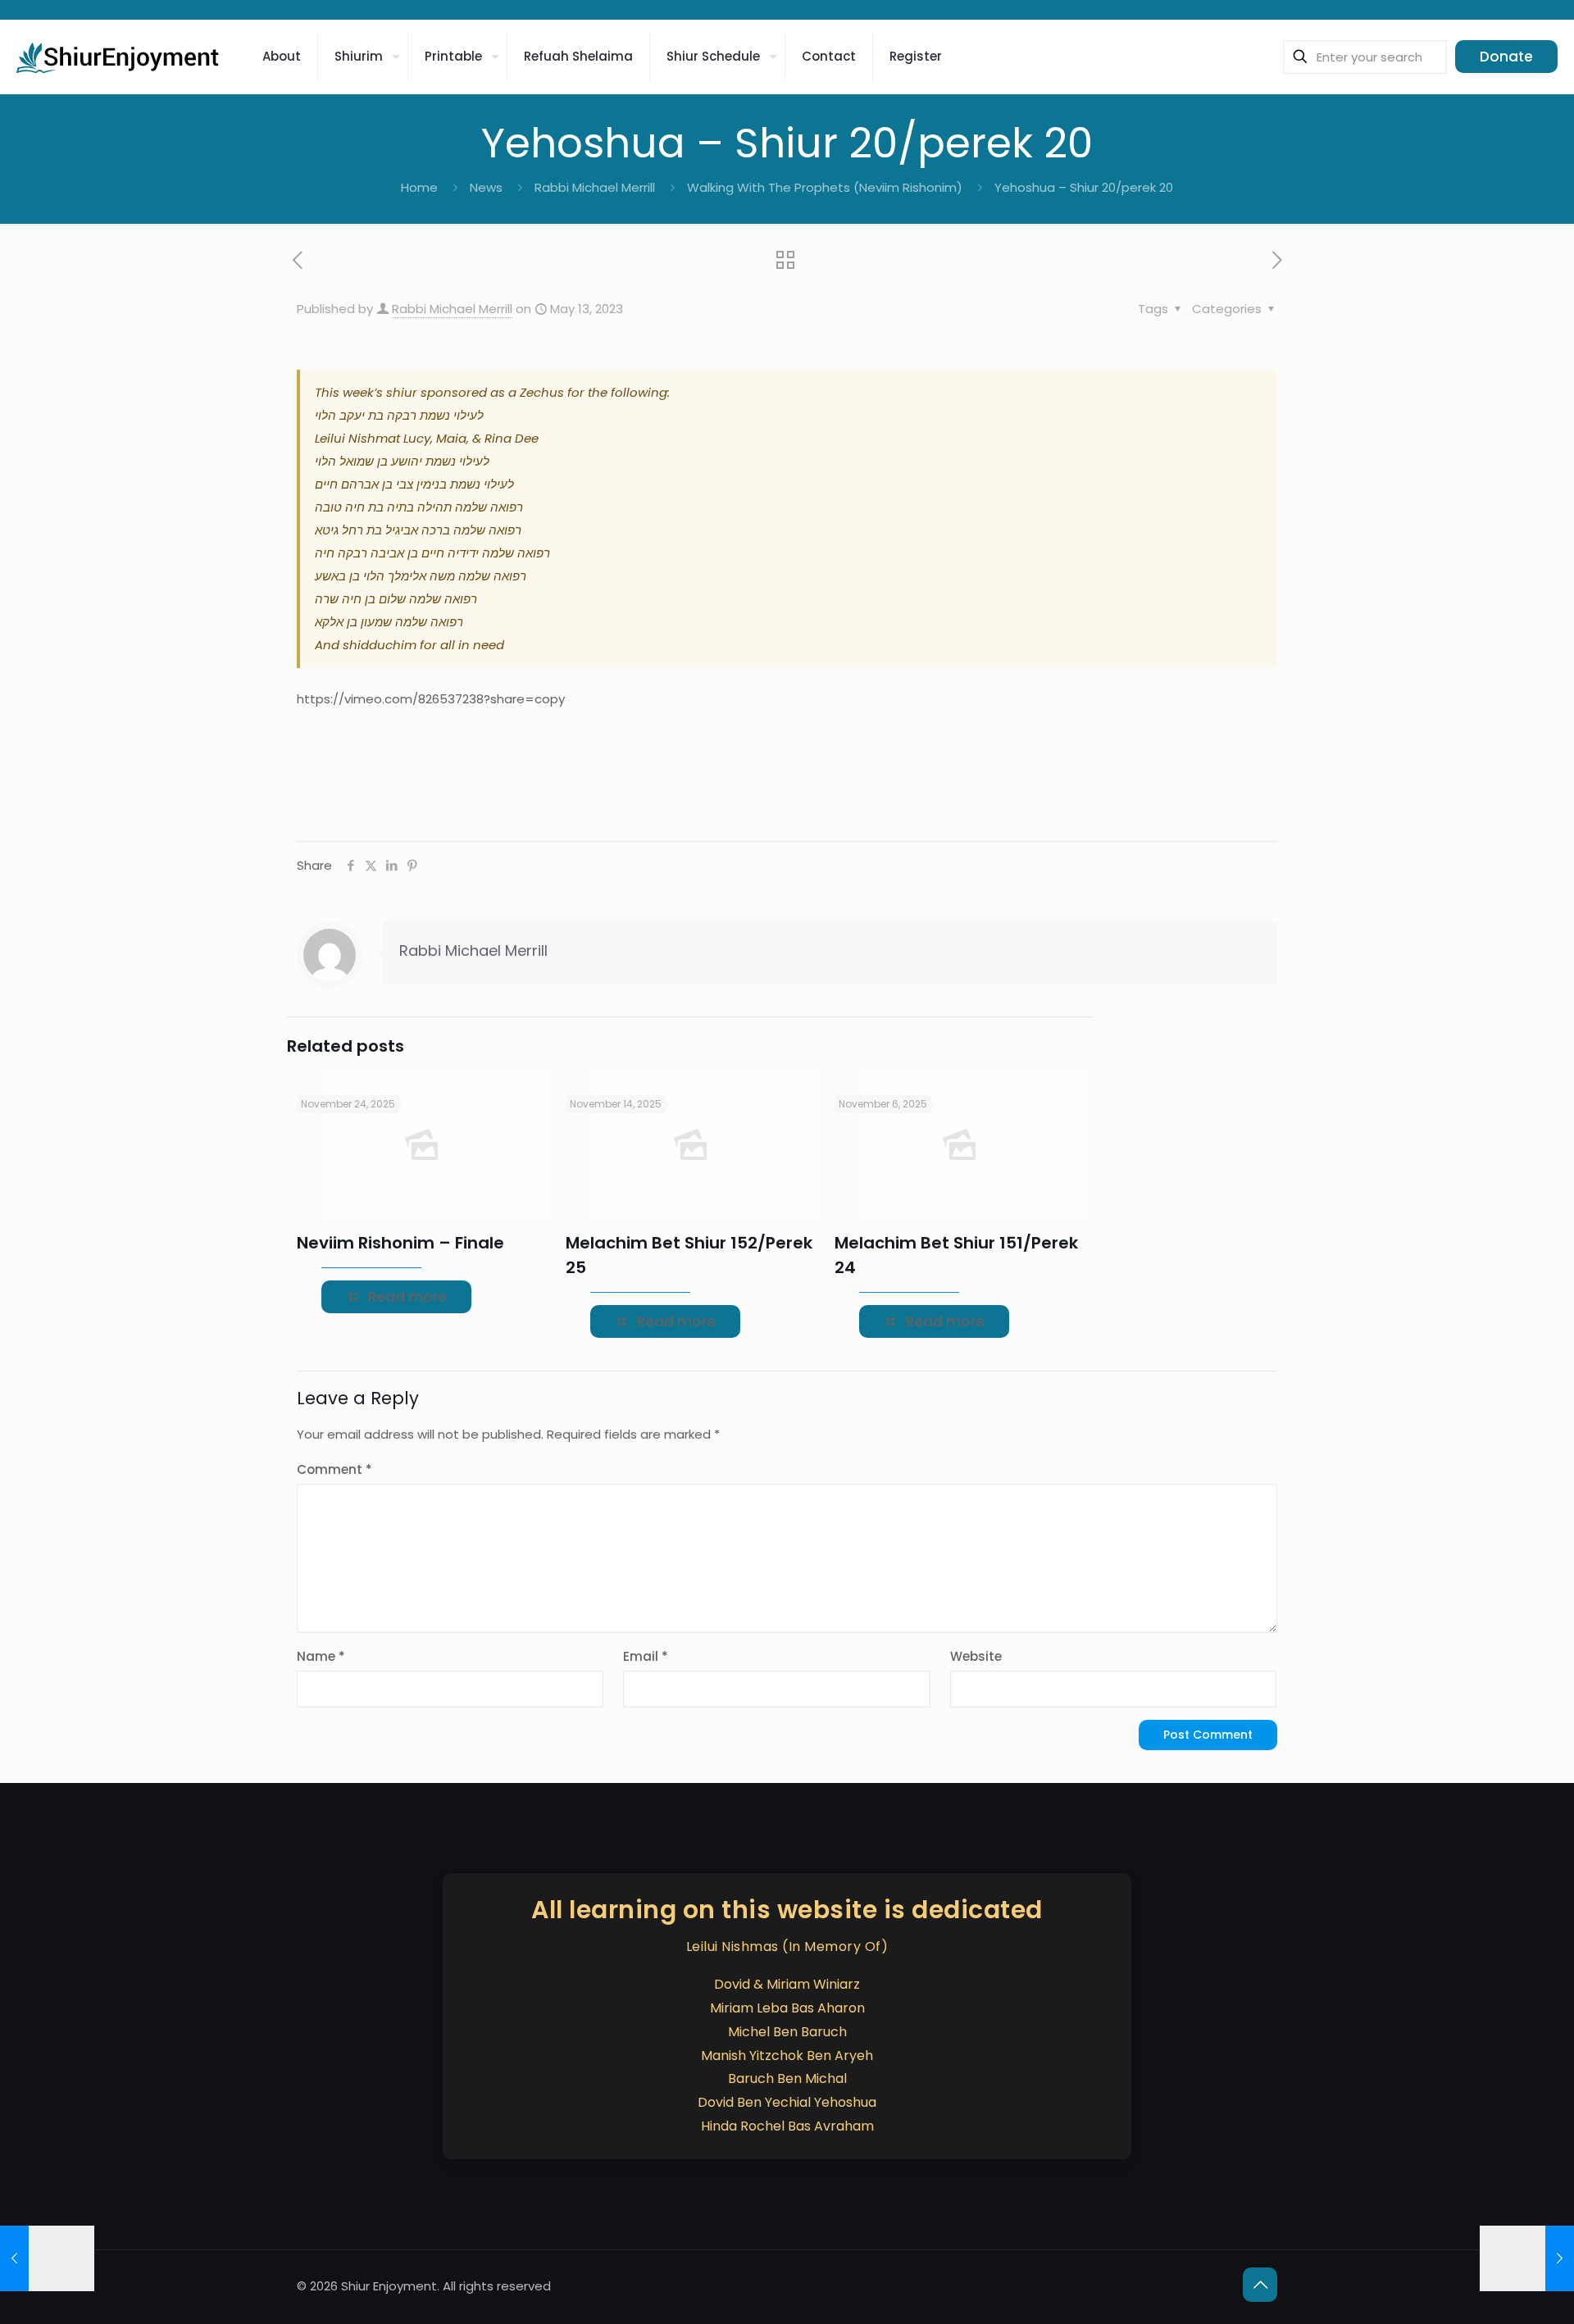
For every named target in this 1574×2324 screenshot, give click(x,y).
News (486, 187)
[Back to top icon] (1260, 2285)
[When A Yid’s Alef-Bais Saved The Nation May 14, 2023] (1527, 2258)
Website (976, 1656)
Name (321, 1656)
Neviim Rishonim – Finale (400, 1243)
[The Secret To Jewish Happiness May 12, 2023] (47, 2258)
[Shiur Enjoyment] (119, 57)
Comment (334, 1469)
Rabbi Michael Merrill (595, 187)
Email (646, 1656)
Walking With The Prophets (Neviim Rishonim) (825, 187)
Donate (1506, 57)
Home (419, 187)
